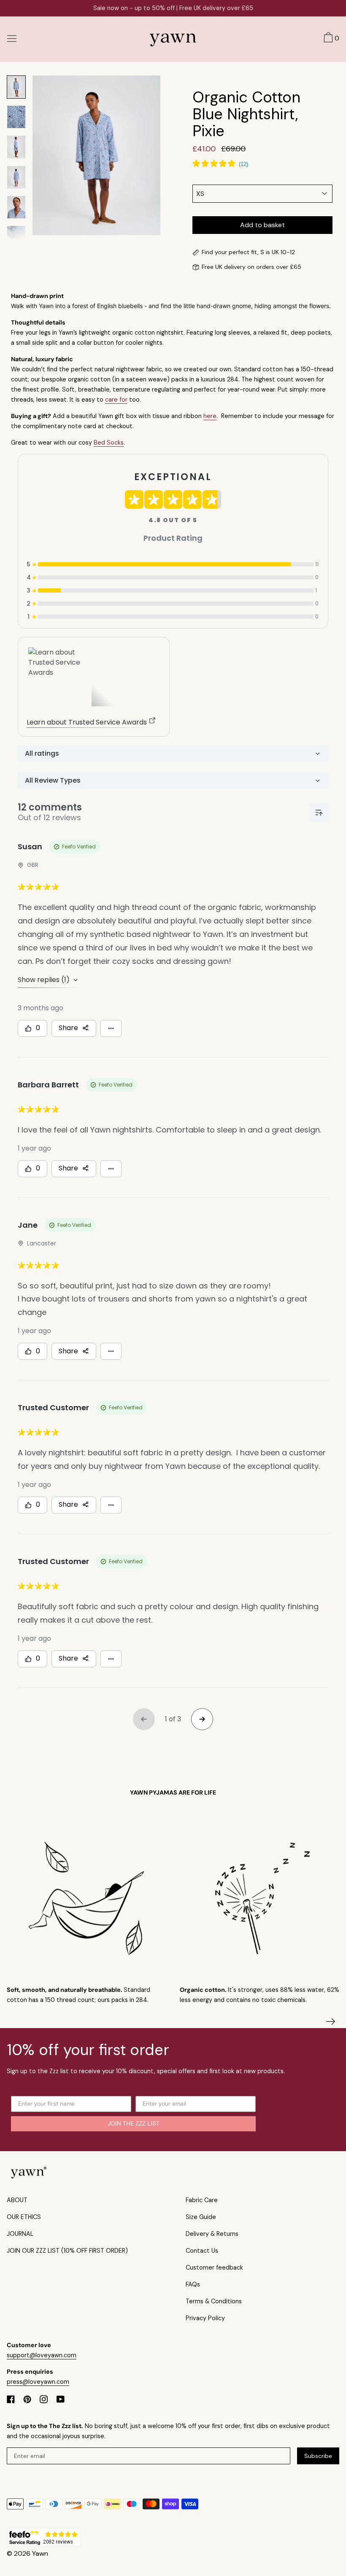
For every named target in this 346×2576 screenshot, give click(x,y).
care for (116, 400)
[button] (330, 39)
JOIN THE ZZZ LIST (134, 2124)
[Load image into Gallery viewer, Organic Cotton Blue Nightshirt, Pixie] (16, 87)
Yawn (40, 2553)
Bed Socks (109, 443)
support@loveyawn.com (42, 2355)
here (210, 416)
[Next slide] (331, 2022)
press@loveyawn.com (38, 2382)
